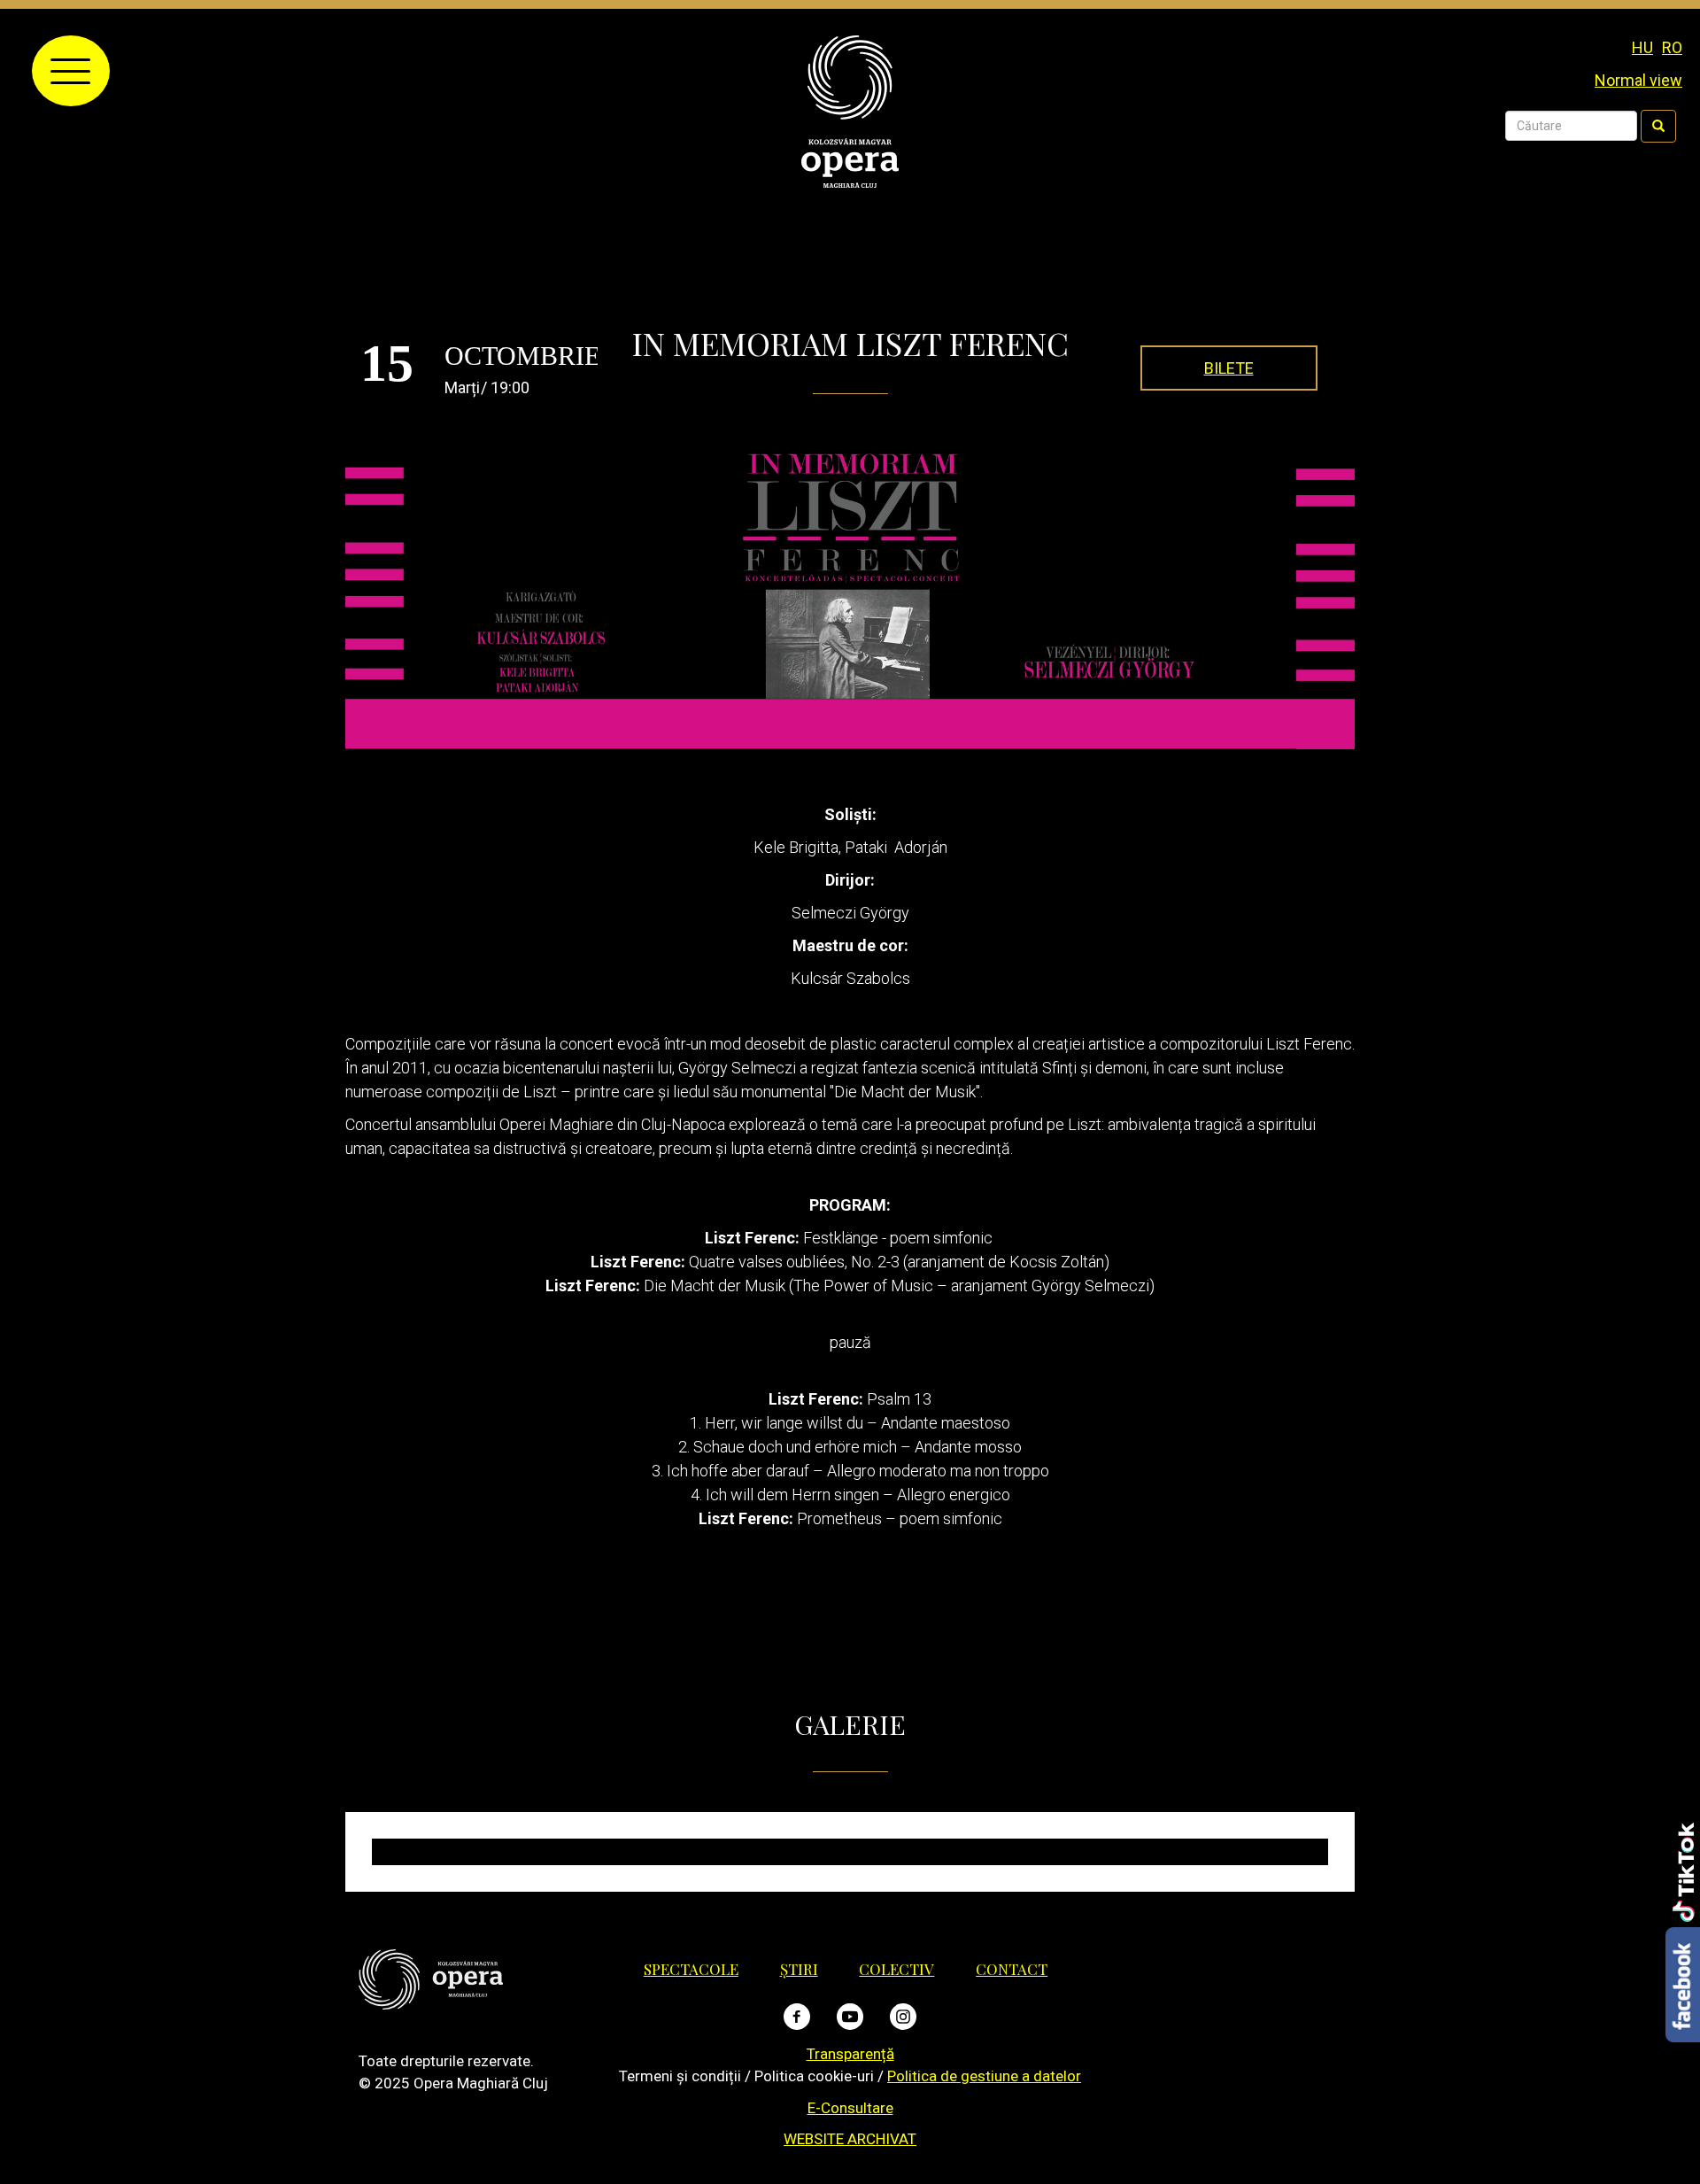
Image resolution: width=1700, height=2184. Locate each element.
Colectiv (896, 1969)
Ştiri (799, 1969)
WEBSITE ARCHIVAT (850, 2139)
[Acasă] (850, 110)
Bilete (1229, 368)
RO (1672, 47)
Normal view (1638, 80)
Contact (1012, 1969)
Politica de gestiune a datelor (984, 2076)
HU (1642, 47)
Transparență (850, 2054)
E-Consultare (850, 2108)
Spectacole (691, 1969)
